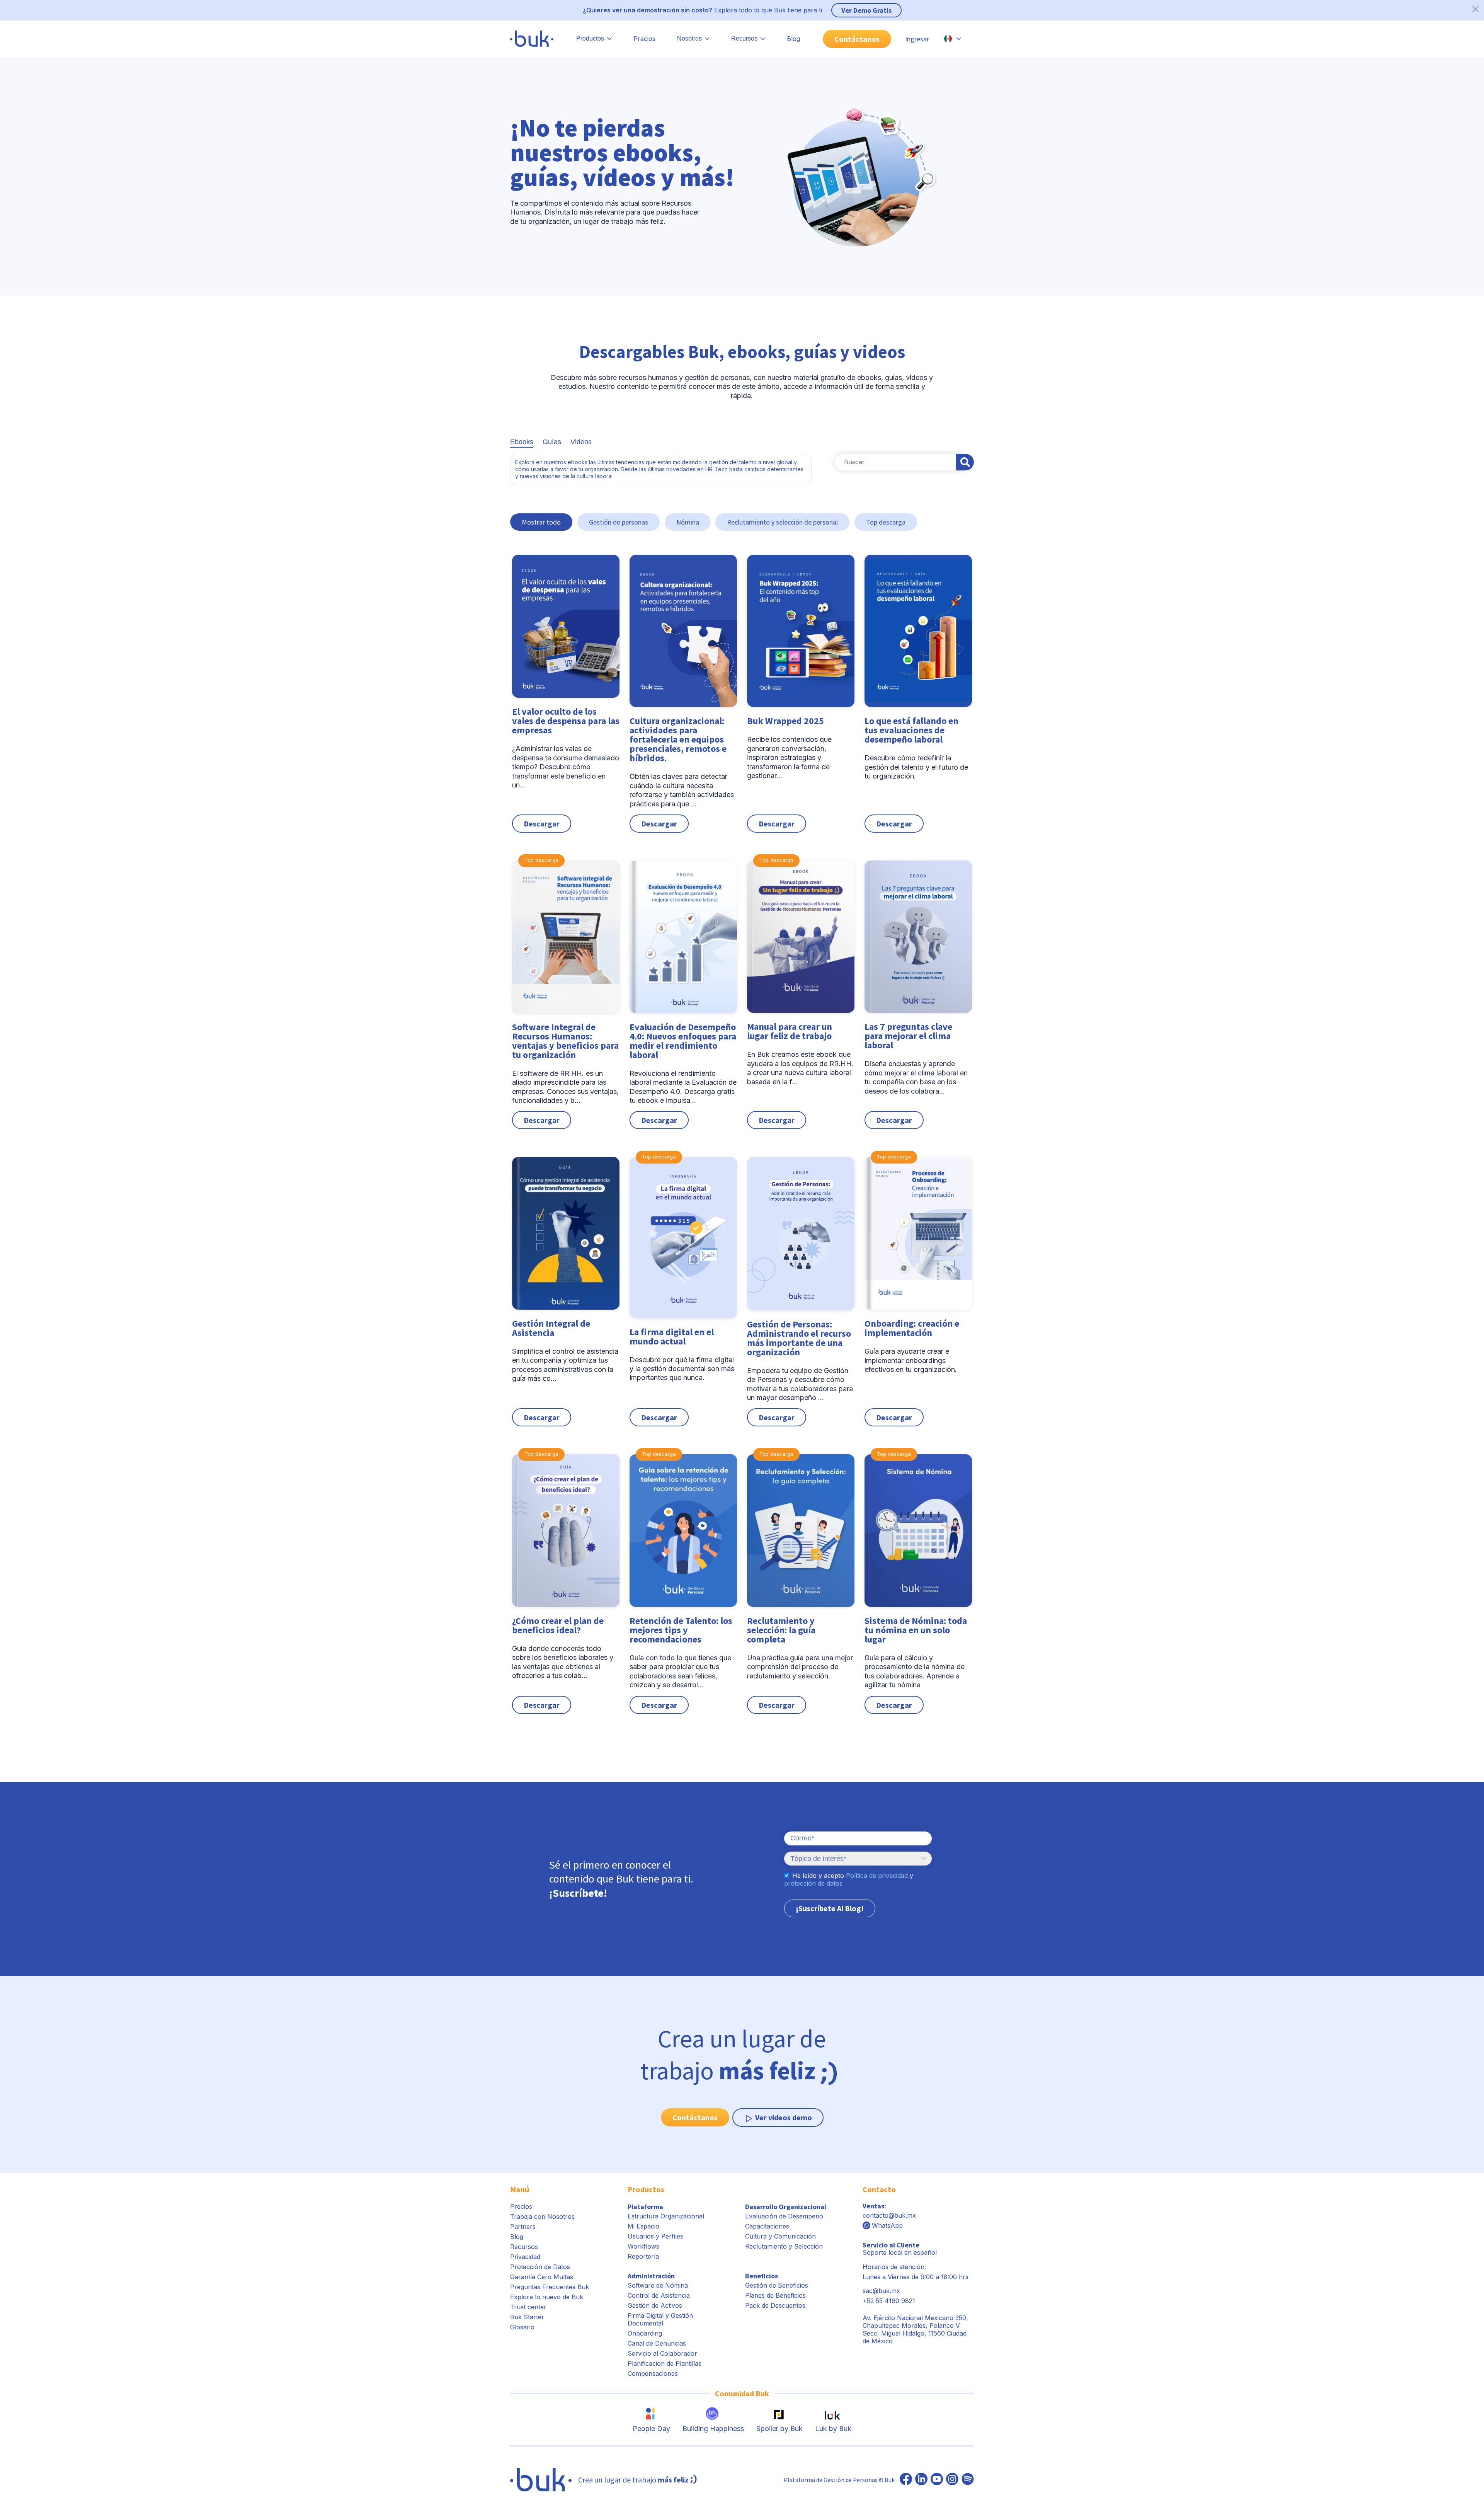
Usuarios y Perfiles (655, 2236)
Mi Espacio (643, 2226)
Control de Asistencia (659, 2295)
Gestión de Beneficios (777, 2285)
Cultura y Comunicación (780, 2236)
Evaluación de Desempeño (784, 2216)
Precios (644, 39)
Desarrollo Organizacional (786, 2207)
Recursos (524, 2247)
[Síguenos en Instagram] (952, 2480)
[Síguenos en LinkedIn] (921, 2480)
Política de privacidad (877, 1876)
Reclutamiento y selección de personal (782, 522)
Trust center (528, 2307)
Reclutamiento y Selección (784, 2246)
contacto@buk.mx (889, 2215)
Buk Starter (527, 2317)
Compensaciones (653, 2373)
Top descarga (886, 522)
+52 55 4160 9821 (889, 2301)
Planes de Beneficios (775, 2295)
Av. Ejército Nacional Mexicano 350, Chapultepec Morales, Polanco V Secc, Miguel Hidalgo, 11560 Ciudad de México (915, 2329)
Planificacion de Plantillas (665, 2363)
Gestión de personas (619, 522)
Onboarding (645, 2333)
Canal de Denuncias (657, 2343)
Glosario (522, 2327)
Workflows (643, 2246)
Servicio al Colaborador (662, 2353)
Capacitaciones (767, 2226)
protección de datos (813, 1883)
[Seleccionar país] (953, 39)
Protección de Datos (540, 2267)
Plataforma (645, 2207)
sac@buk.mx (881, 2291)
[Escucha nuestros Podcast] (968, 2480)
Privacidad (525, 2257)
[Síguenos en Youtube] (937, 2480)
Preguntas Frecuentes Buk (550, 2287)
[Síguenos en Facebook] (906, 2480)
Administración (651, 2276)
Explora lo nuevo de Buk (547, 2297)
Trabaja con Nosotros (542, 2217)
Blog (793, 39)
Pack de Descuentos (775, 2305)
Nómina (688, 522)
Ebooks (522, 442)
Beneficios (762, 2276)
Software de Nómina (658, 2285)
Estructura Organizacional (666, 2216)
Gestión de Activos (655, 2305)
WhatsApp (887, 2225)
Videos (581, 442)
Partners (523, 2227)
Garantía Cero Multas (542, 2277)
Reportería (643, 2256)
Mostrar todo (541, 522)
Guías (552, 442)
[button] (566, 694)
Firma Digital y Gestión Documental (660, 2319)
